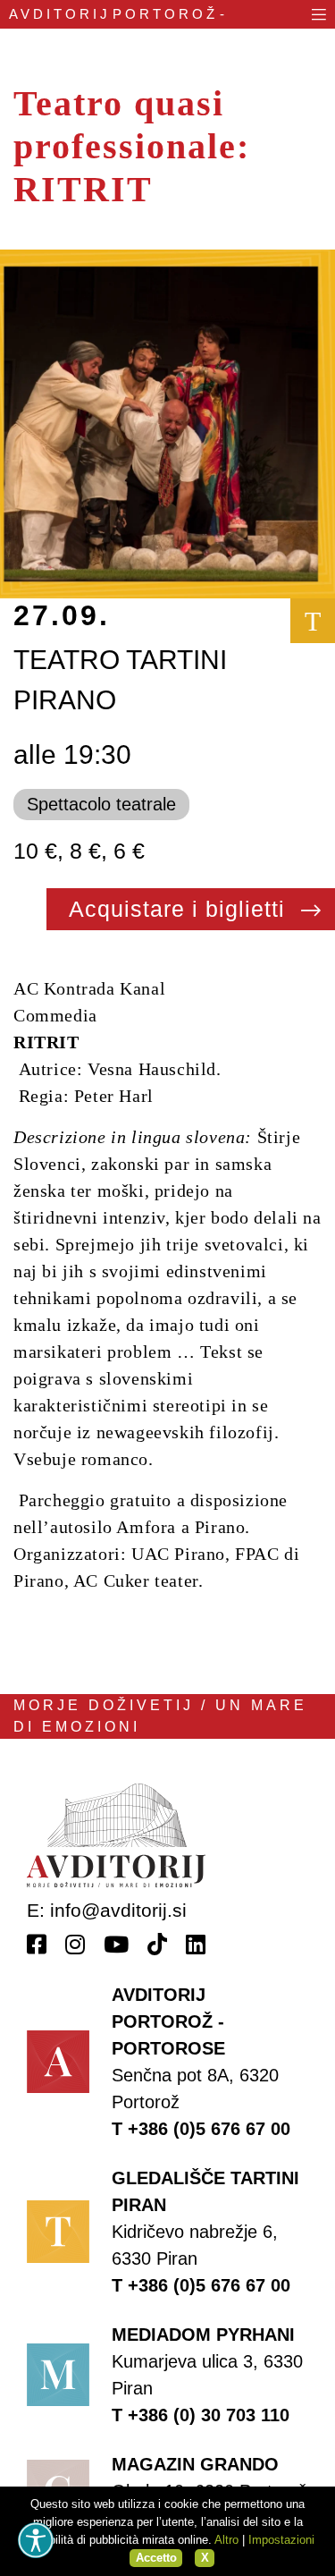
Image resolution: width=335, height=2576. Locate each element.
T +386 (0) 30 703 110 (201, 2415)
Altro (226, 2540)
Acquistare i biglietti (180, 909)
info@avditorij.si (118, 1910)
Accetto (156, 2558)
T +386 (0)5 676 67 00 (201, 2129)
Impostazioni (281, 2540)
